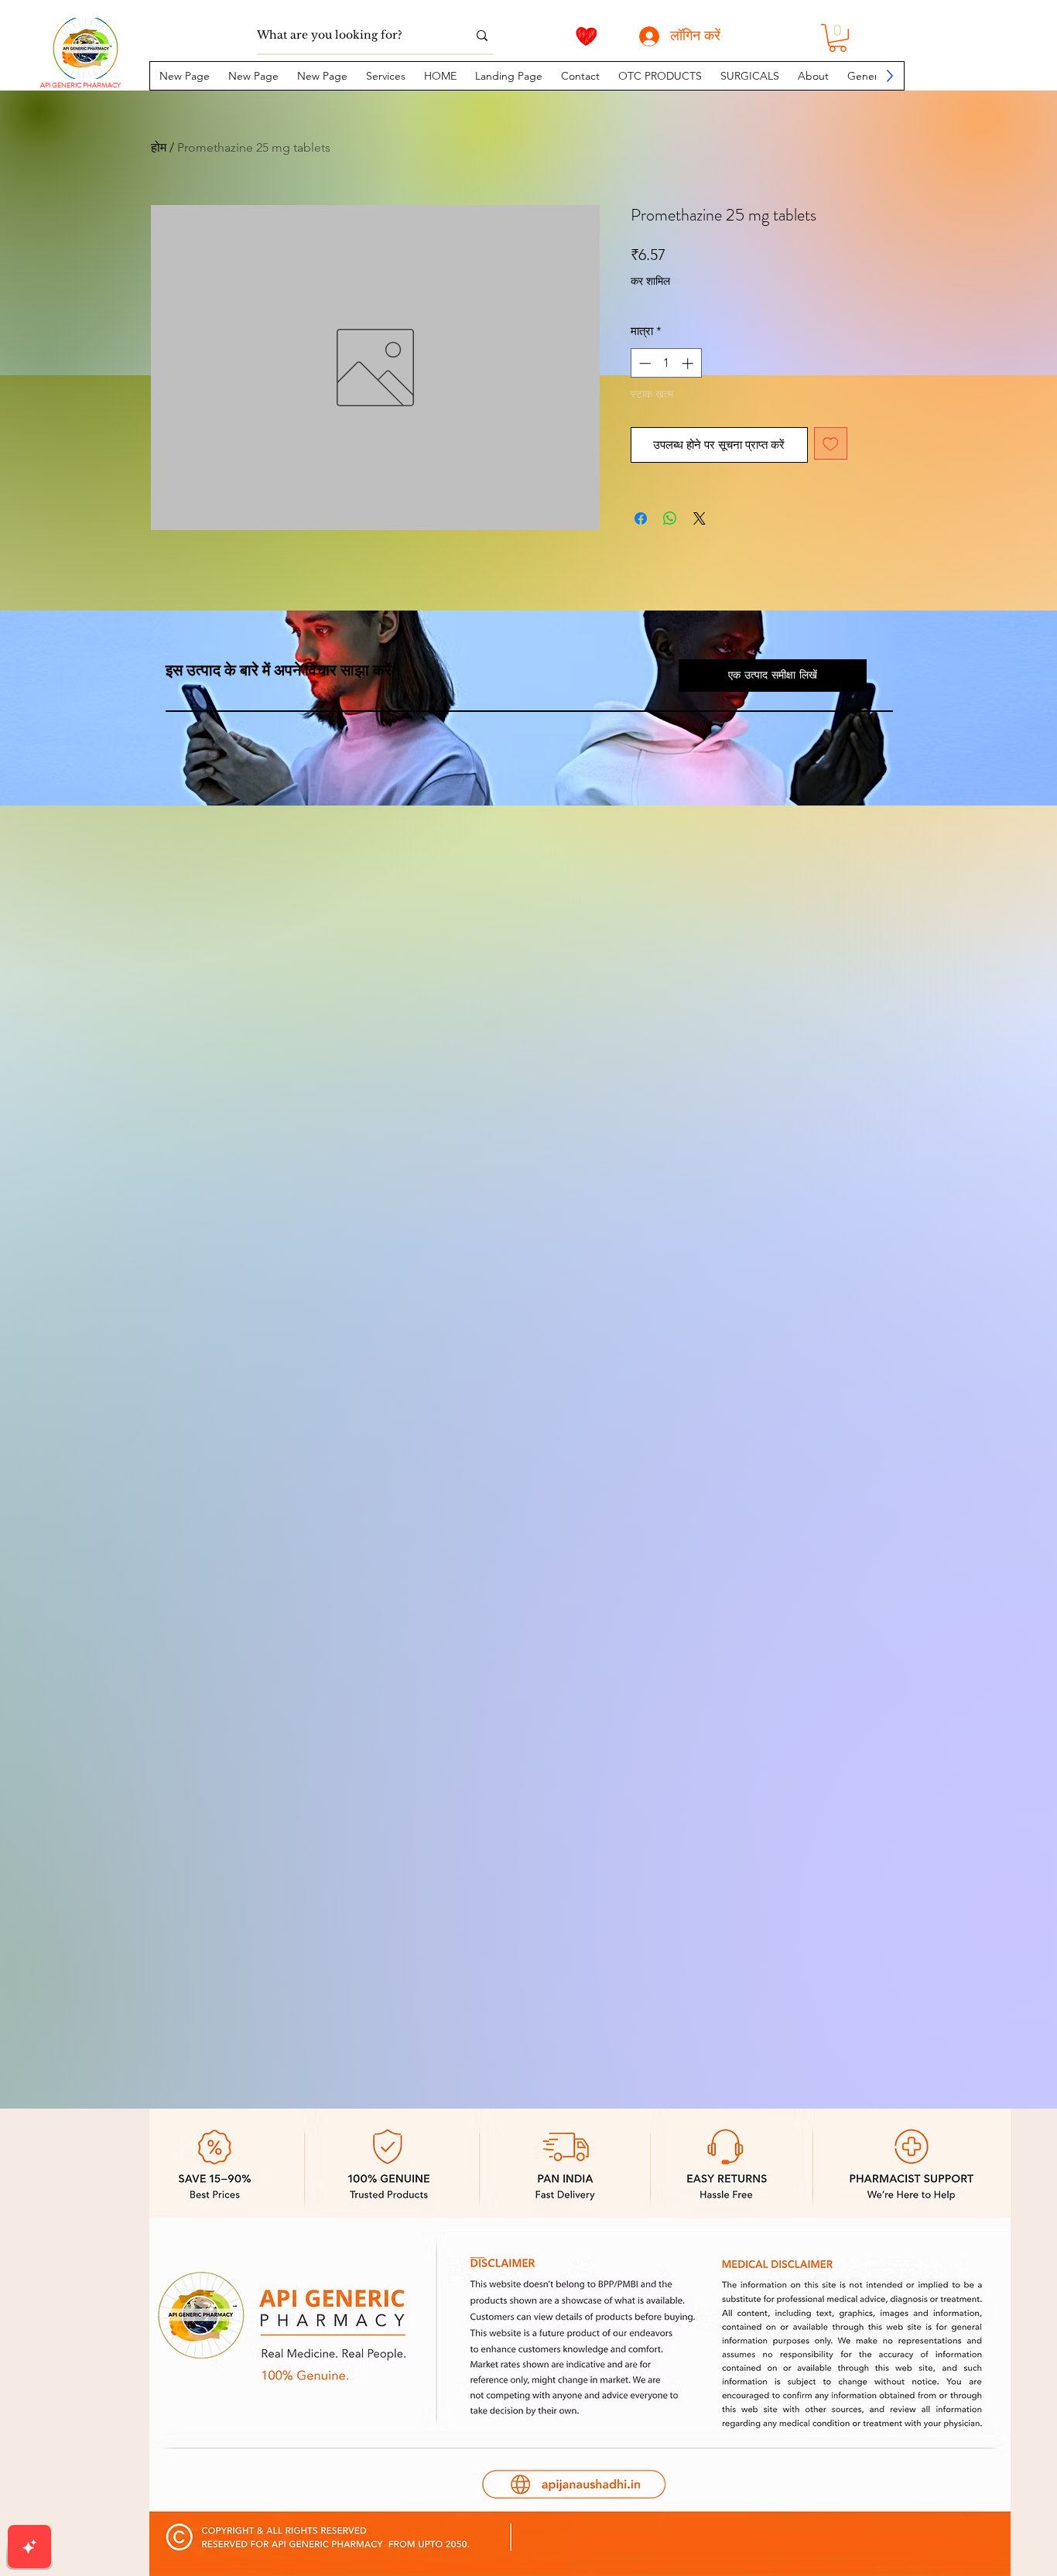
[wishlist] (587, 36)
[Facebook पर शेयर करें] (641, 518)
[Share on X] (700, 518)
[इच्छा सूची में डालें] (831, 444)
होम (159, 147)
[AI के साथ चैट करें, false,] (29, 2547)
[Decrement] (643, 363)
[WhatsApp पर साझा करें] (670, 518)
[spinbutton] (666, 363)
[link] (838, 38)
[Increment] (689, 363)
